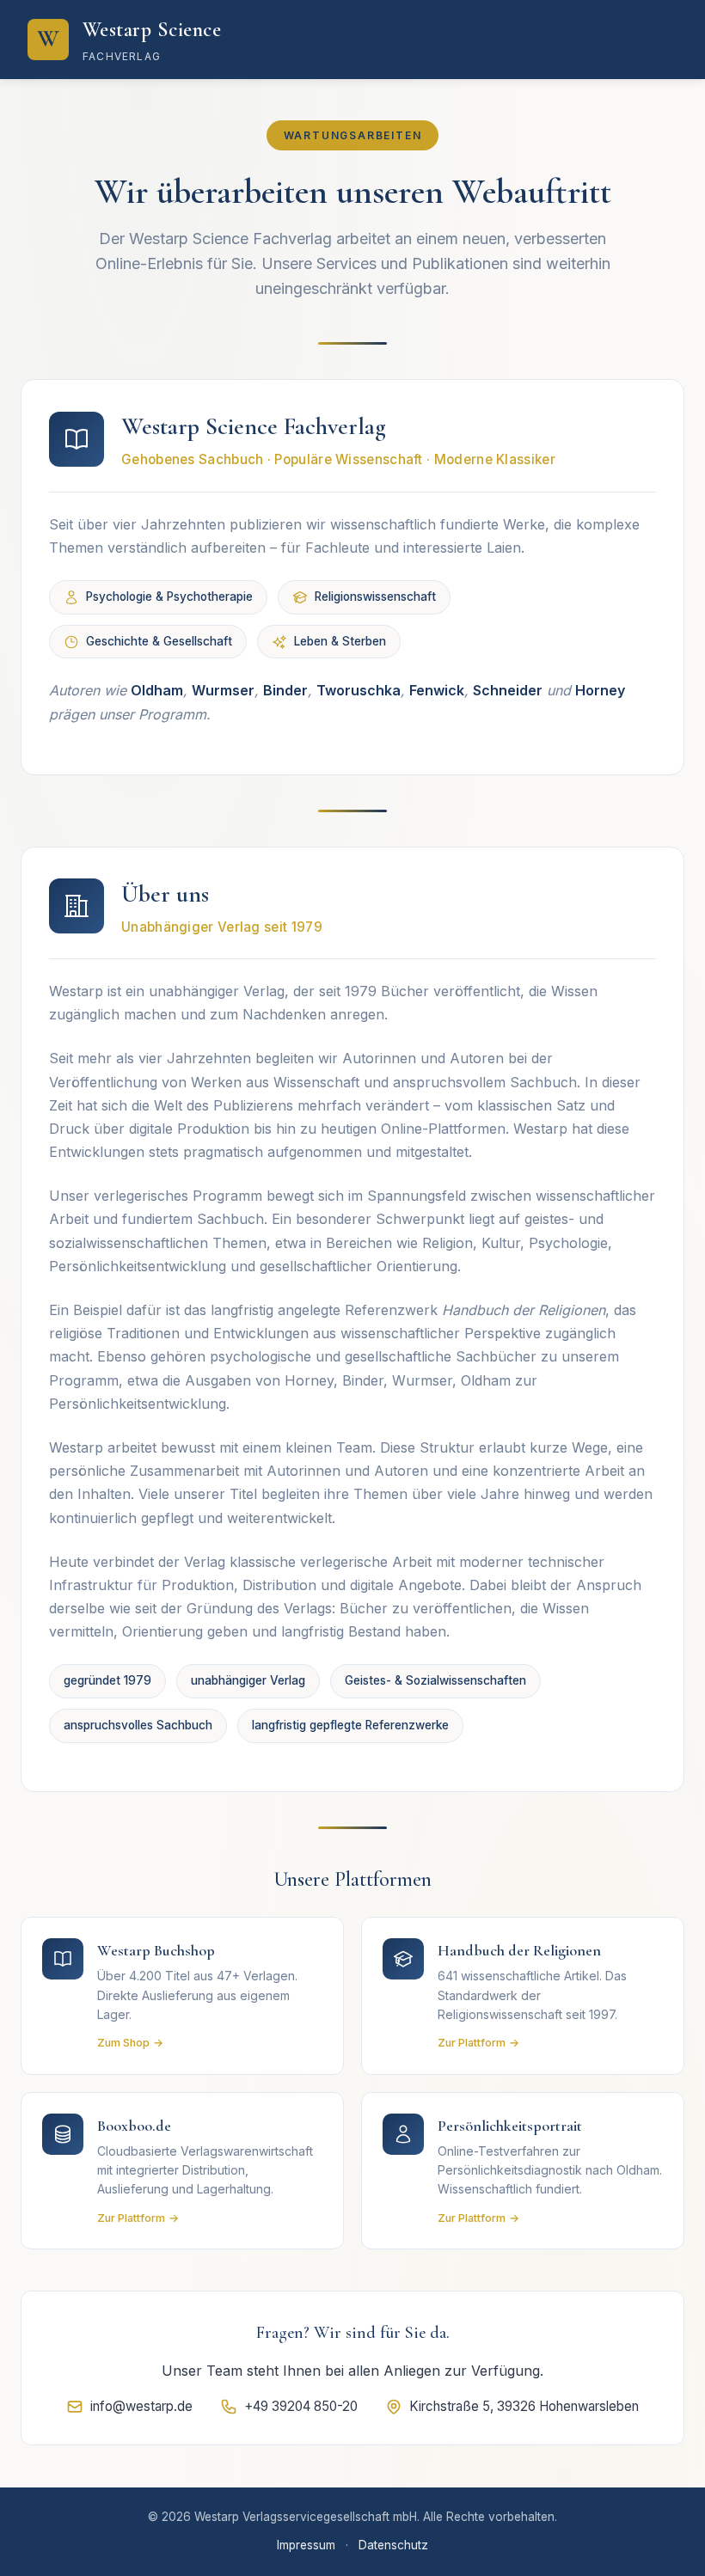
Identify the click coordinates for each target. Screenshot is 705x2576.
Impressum (306, 2545)
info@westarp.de (141, 2406)
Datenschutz (393, 2545)
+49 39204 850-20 (301, 2406)
